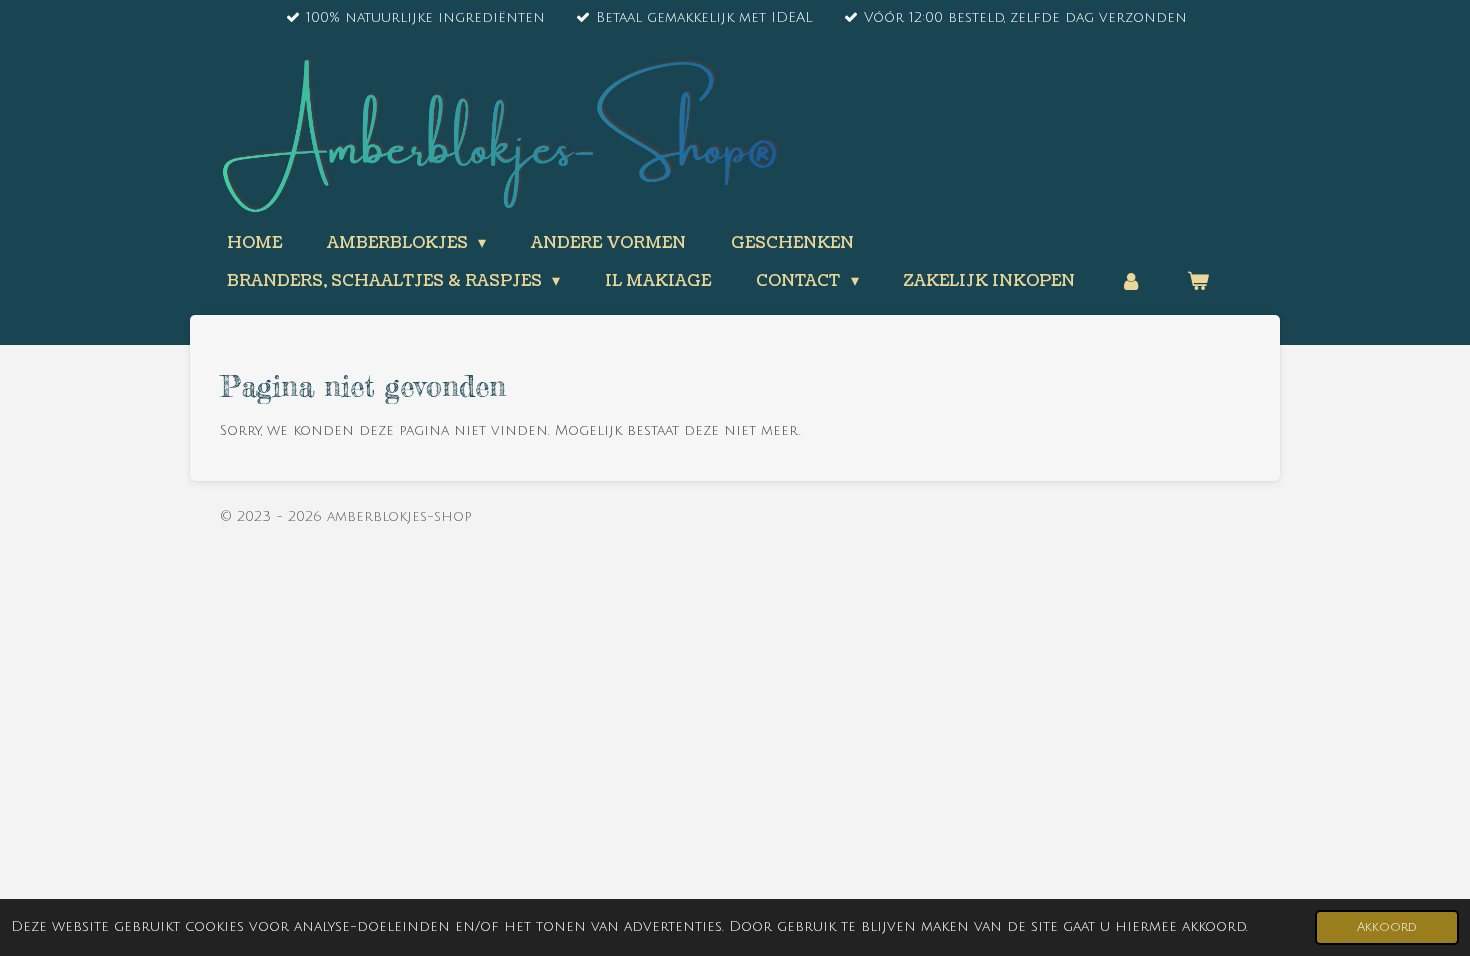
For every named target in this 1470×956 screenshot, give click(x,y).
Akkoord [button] (1387, 927)
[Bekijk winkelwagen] (1198, 281)
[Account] (1131, 281)
